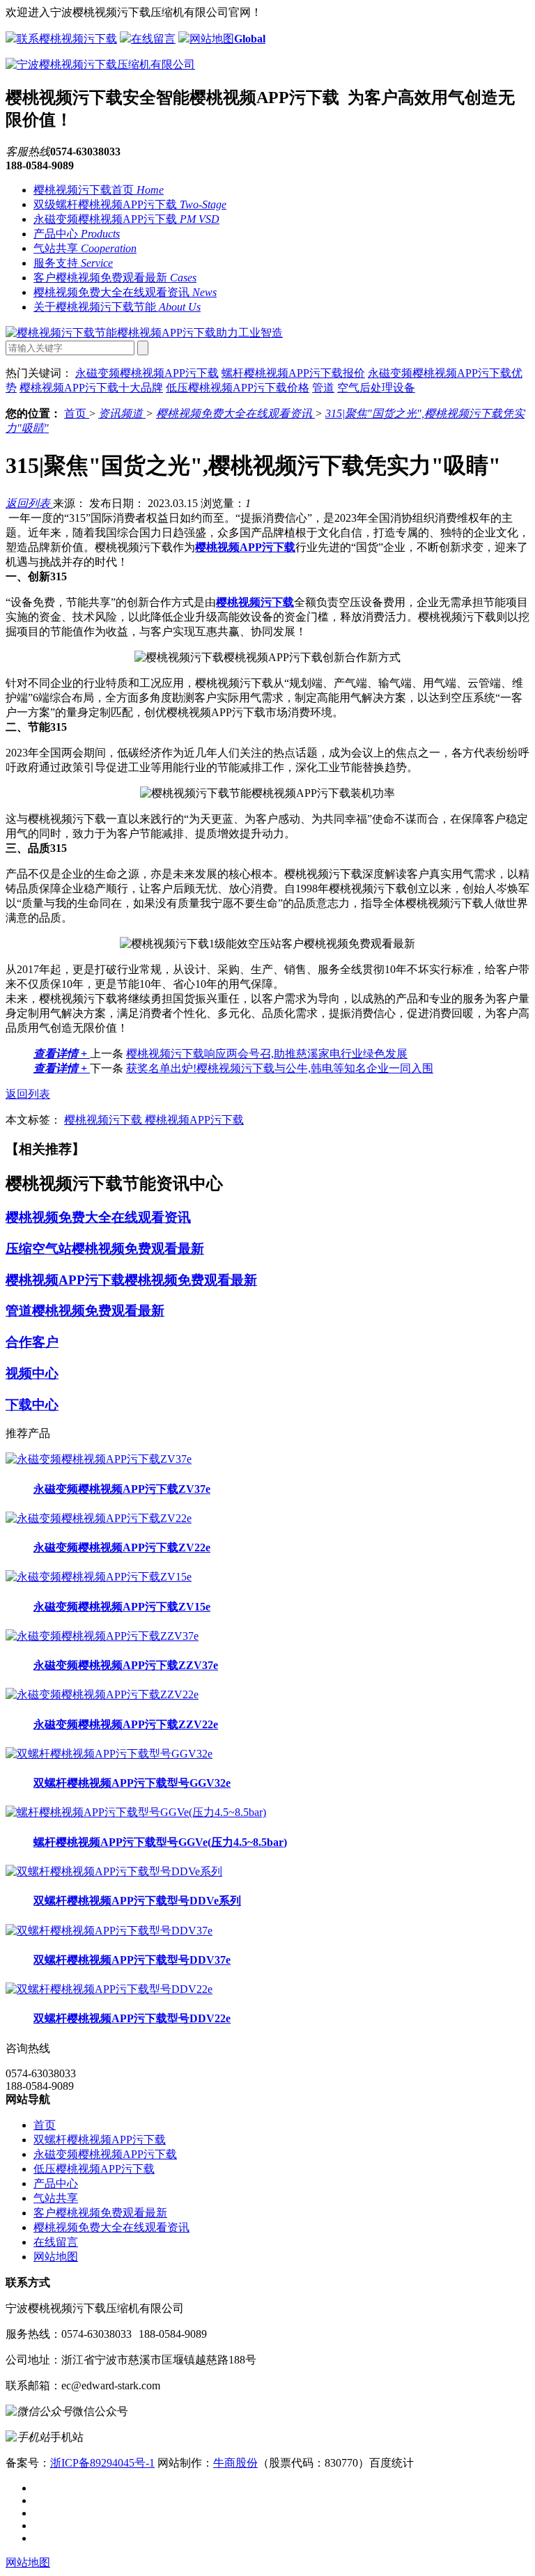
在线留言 (153, 39)
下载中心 (32, 1405)
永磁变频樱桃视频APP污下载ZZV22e (126, 1724)
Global (250, 39)
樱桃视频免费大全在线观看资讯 (125, 292)
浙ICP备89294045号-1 (102, 2463)
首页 (77, 413)
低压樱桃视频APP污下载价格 (238, 388)
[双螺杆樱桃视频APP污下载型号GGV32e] (109, 1754)
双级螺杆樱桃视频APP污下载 (130, 204)
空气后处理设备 (376, 388)
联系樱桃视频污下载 (67, 39)
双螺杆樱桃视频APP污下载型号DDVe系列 (137, 1901)
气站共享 (85, 248)
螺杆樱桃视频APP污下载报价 (293, 373)
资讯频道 (122, 413)
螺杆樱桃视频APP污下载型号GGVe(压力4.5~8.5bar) (160, 1842)
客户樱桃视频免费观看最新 (115, 278)
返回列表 (29, 503)
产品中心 (77, 234)
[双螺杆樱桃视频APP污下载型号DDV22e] (109, 1989)
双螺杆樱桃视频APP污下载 (100, 2140)
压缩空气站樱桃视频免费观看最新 (105, 1249)
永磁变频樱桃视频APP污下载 (126, 219)
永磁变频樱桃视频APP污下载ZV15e (122, 1607)
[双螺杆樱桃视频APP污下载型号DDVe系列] (114, 1871)
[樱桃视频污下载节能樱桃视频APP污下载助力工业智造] (144, 333)
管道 (323, 388)
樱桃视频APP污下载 (194, 1120)
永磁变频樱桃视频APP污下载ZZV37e (126, 1665)
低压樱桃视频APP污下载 (94, 2169)
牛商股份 (235, 2463)
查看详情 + (62, 1054)
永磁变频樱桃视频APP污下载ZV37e (122, 1489)
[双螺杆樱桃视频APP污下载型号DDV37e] (109, 1931)
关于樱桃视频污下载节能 (117, 307)
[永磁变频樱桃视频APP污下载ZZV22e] (102, 1694)
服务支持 (73, 263)
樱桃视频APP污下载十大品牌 (91, 388)
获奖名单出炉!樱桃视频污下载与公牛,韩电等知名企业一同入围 (280, 1068)
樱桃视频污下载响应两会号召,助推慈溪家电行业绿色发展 (267, 1054)
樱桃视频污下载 (104, 1120)
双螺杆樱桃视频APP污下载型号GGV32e (132, 1783)
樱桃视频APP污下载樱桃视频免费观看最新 (131, 1280)
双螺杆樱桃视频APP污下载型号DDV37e (132, 1960)
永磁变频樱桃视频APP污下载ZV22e (122, 1547)
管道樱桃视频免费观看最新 (85, 1311)
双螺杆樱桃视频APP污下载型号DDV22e (132, 2018)
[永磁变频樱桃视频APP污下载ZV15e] (99, 1577)
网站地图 (212, 39)
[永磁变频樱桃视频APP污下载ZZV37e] (102, 1636)
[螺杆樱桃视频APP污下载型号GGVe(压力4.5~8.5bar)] (136, 1812)
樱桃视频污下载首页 (99, 190)
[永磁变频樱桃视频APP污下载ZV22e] (99, 1518)
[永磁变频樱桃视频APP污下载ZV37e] (99, 1459)
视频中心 (32, 1373)
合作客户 (32, 1342)
